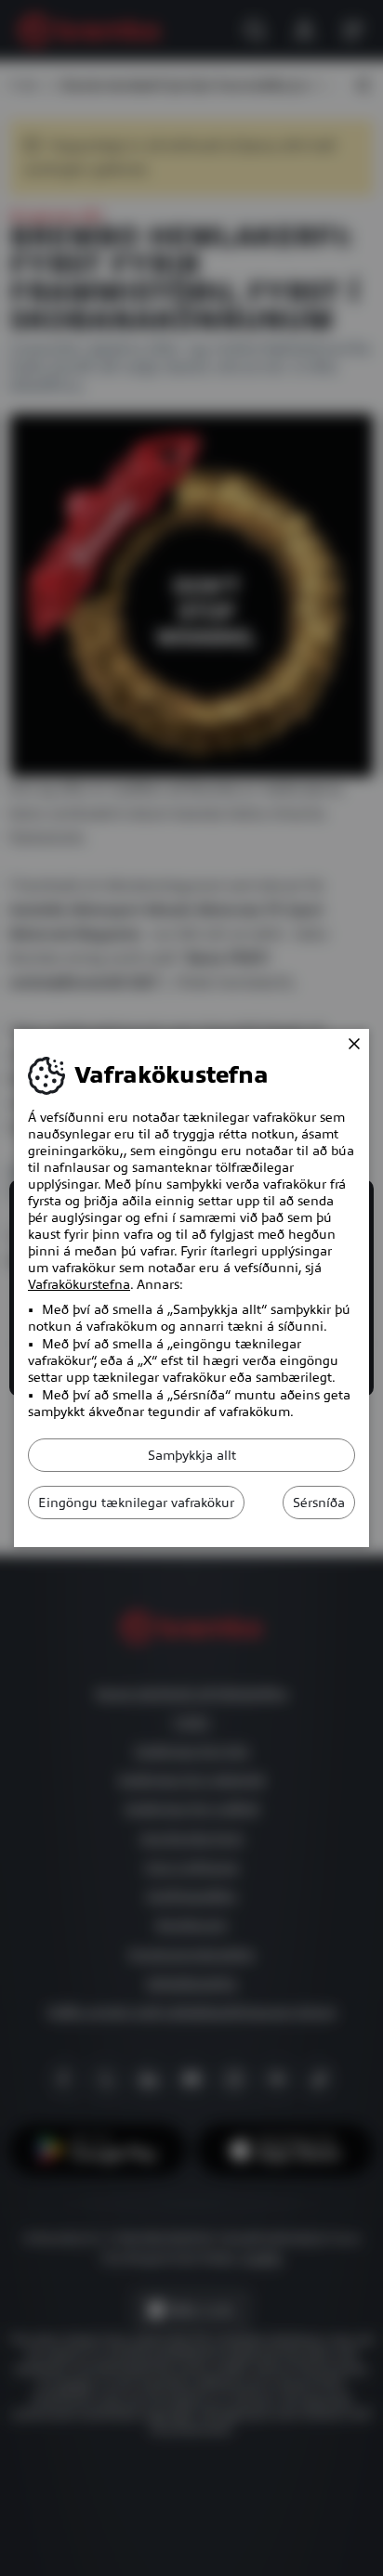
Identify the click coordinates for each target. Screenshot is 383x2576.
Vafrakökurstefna (79, 1284)
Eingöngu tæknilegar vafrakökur (136, 1503)
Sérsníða (319, 1503)
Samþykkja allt (192, 1455)
